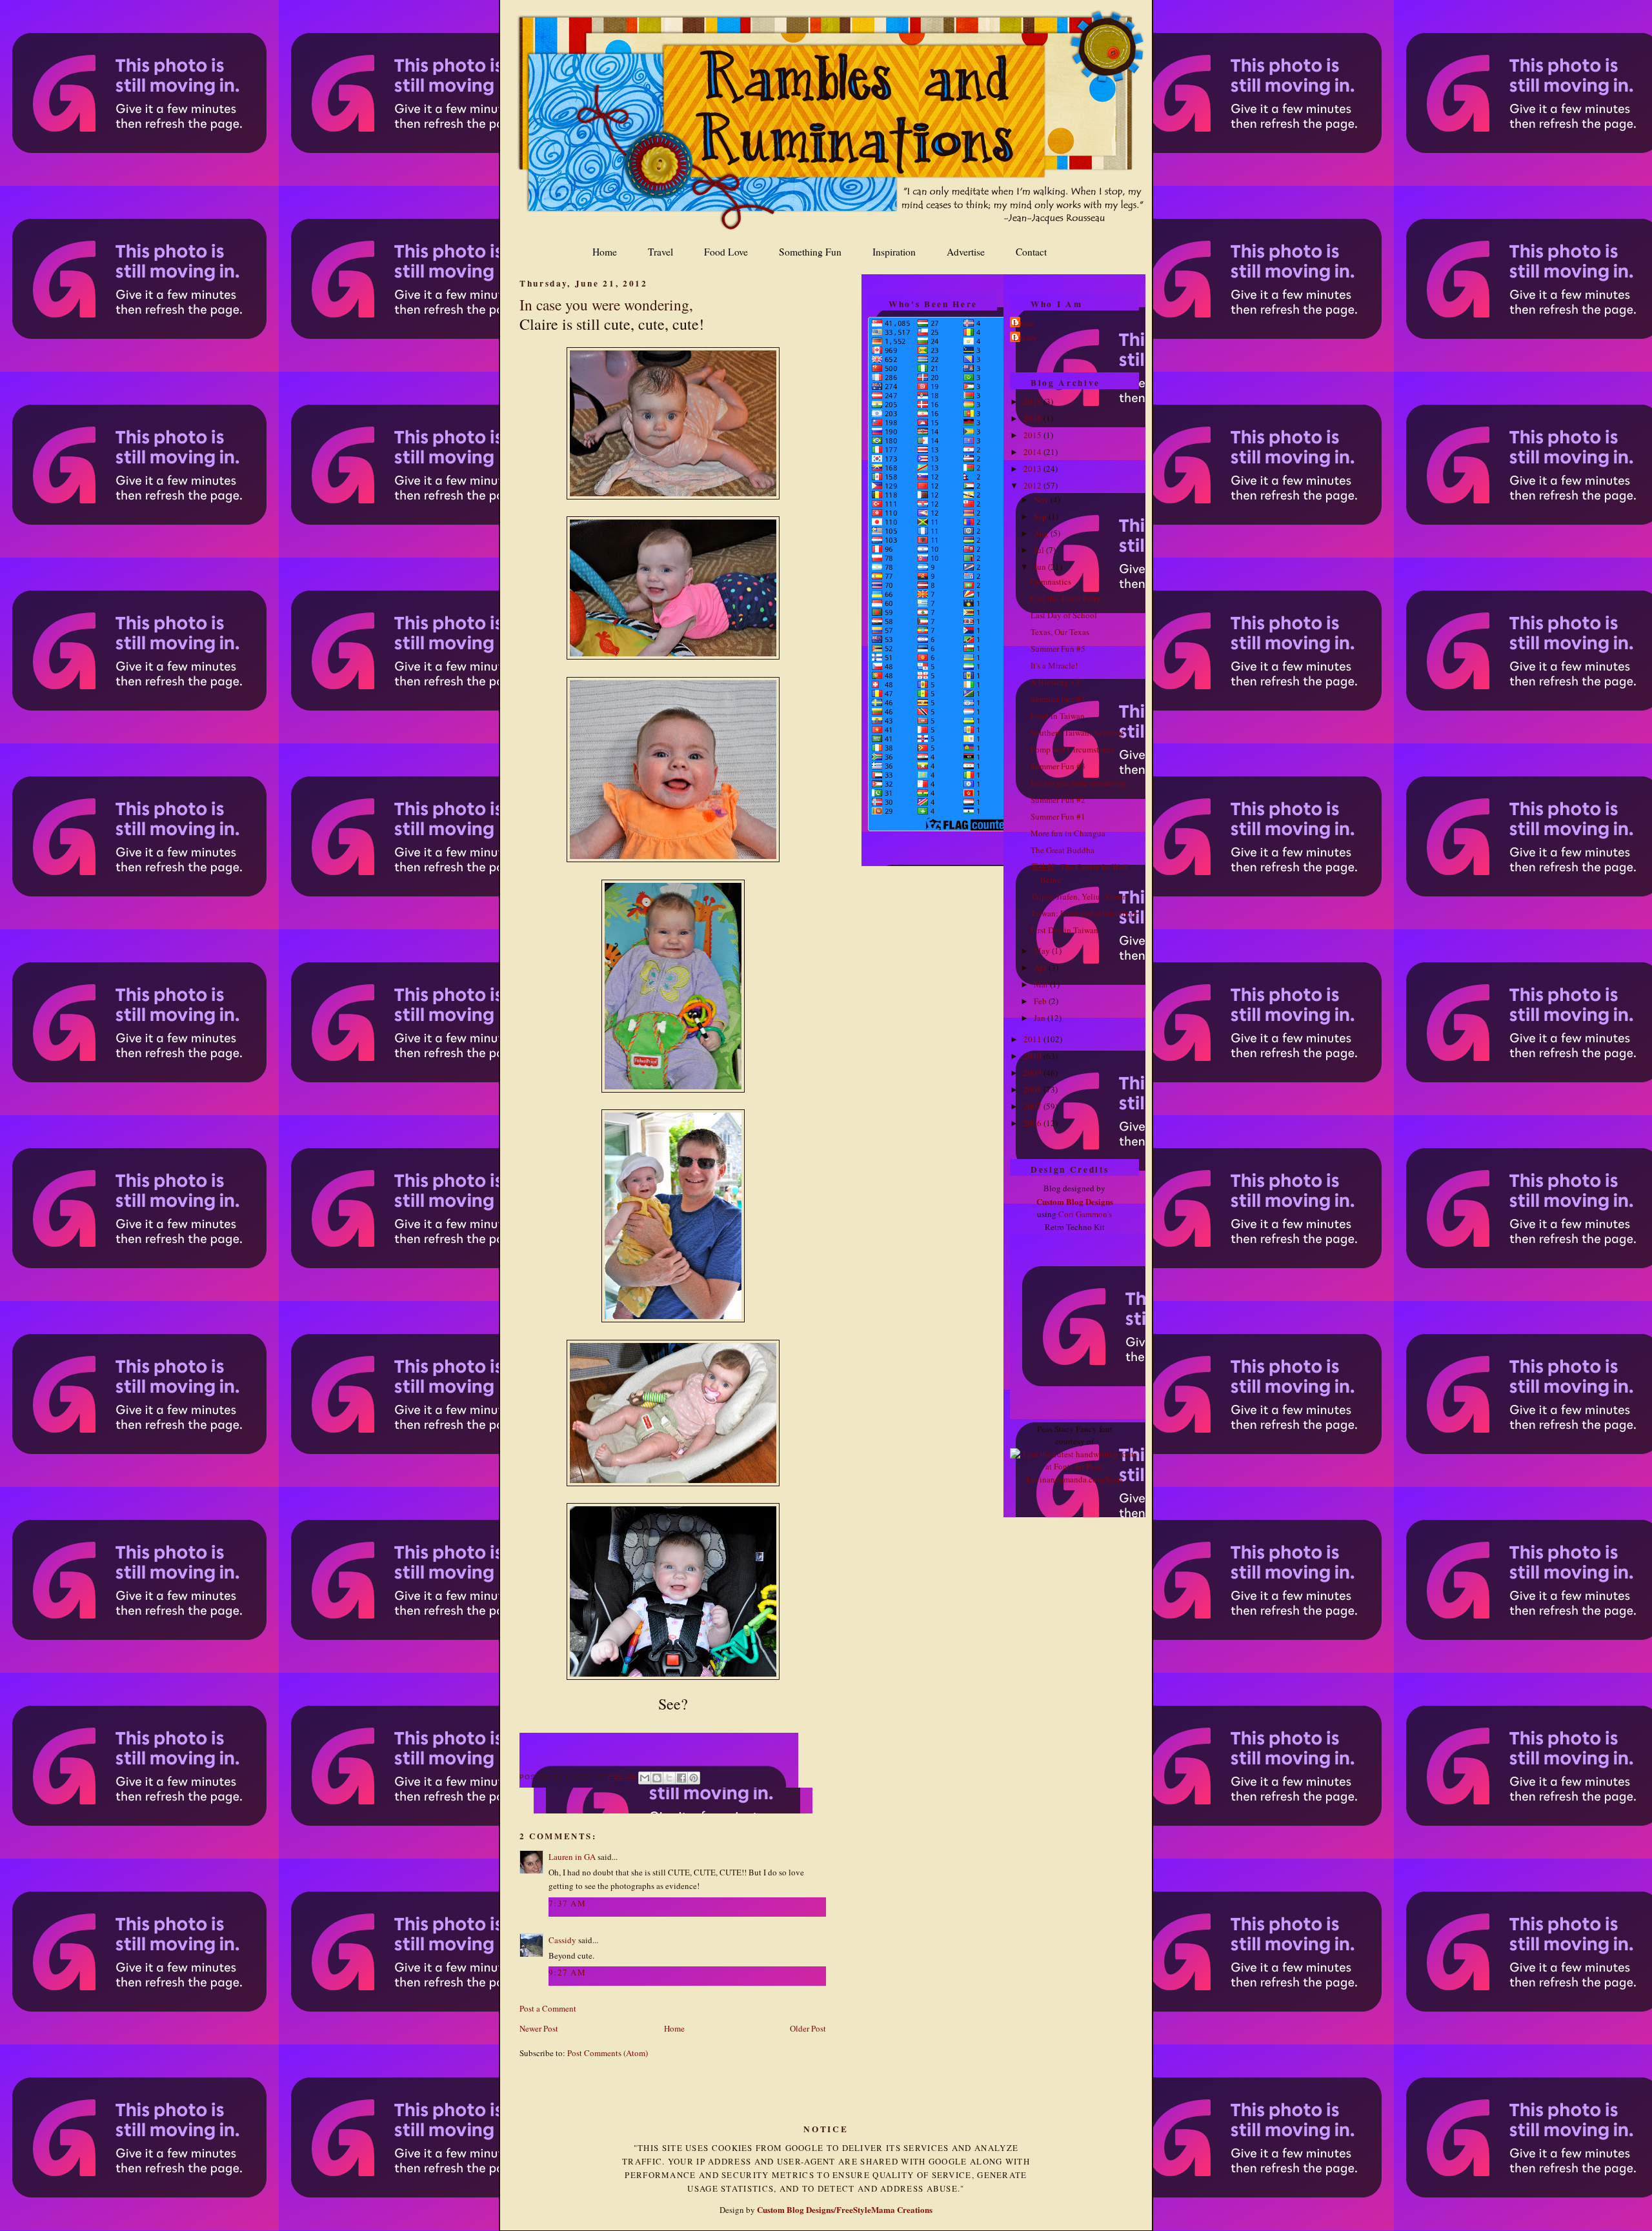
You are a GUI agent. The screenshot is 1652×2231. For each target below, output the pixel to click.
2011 (1033, 1039)
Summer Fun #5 (1058, 649)
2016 (1033, 418)
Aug (1042, 533)
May (1043, 951)
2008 (1033, 1089)
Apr (1041, 967)
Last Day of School (1064, 615)
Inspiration (894, 252)
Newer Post (539, 2028)
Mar (1042, 984)
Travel (660, 252)
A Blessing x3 (1055, 682)
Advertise (966, 252)
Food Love (726, 252)
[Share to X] (669, 1778)
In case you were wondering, (606, 305)
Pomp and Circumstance (1073, 749)
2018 (1033, 401)
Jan (1041, 1018)
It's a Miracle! (1054, 665)
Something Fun (810, 252)
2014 (1033, 452)
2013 (1033, 469)
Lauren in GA (572, 1857)
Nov (1042, 500)
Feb (1041, 1001)
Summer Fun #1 (1058, 816)
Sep (1041, 516)
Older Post (808, 2028)
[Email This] (645, 1778)
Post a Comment (548, 2008)
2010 (1033, 1056)
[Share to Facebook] (681, 1778)
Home (605, 252)
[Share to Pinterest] (694, 1778)
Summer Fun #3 (1058, 766)
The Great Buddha (1063, 850)
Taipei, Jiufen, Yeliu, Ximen (1079, 896)
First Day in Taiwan (1064, 930)
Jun (1041, 567)
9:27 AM (567, 1972)
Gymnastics (1051, 581)
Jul (1040, 550)
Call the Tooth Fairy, (1066, 598)
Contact (1031, 252)
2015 (1033, 435)
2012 (1033, 485)
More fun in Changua (1068, 833)
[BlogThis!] (657, 1778)
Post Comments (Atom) (608, 2053)
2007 (1033, 1106)
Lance (1024, 323)
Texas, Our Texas (1060, 632)
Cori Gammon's (1085, 1214)
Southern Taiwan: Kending (1077, 732)
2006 (1033, 1123)
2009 (1033, 1073)
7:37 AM (567, 1903)
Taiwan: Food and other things (1084, 913)
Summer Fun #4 (1058, 699)
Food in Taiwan (1058, 716)
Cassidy (562, 1940)
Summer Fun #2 (1058, 800)
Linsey (1025, 338)
